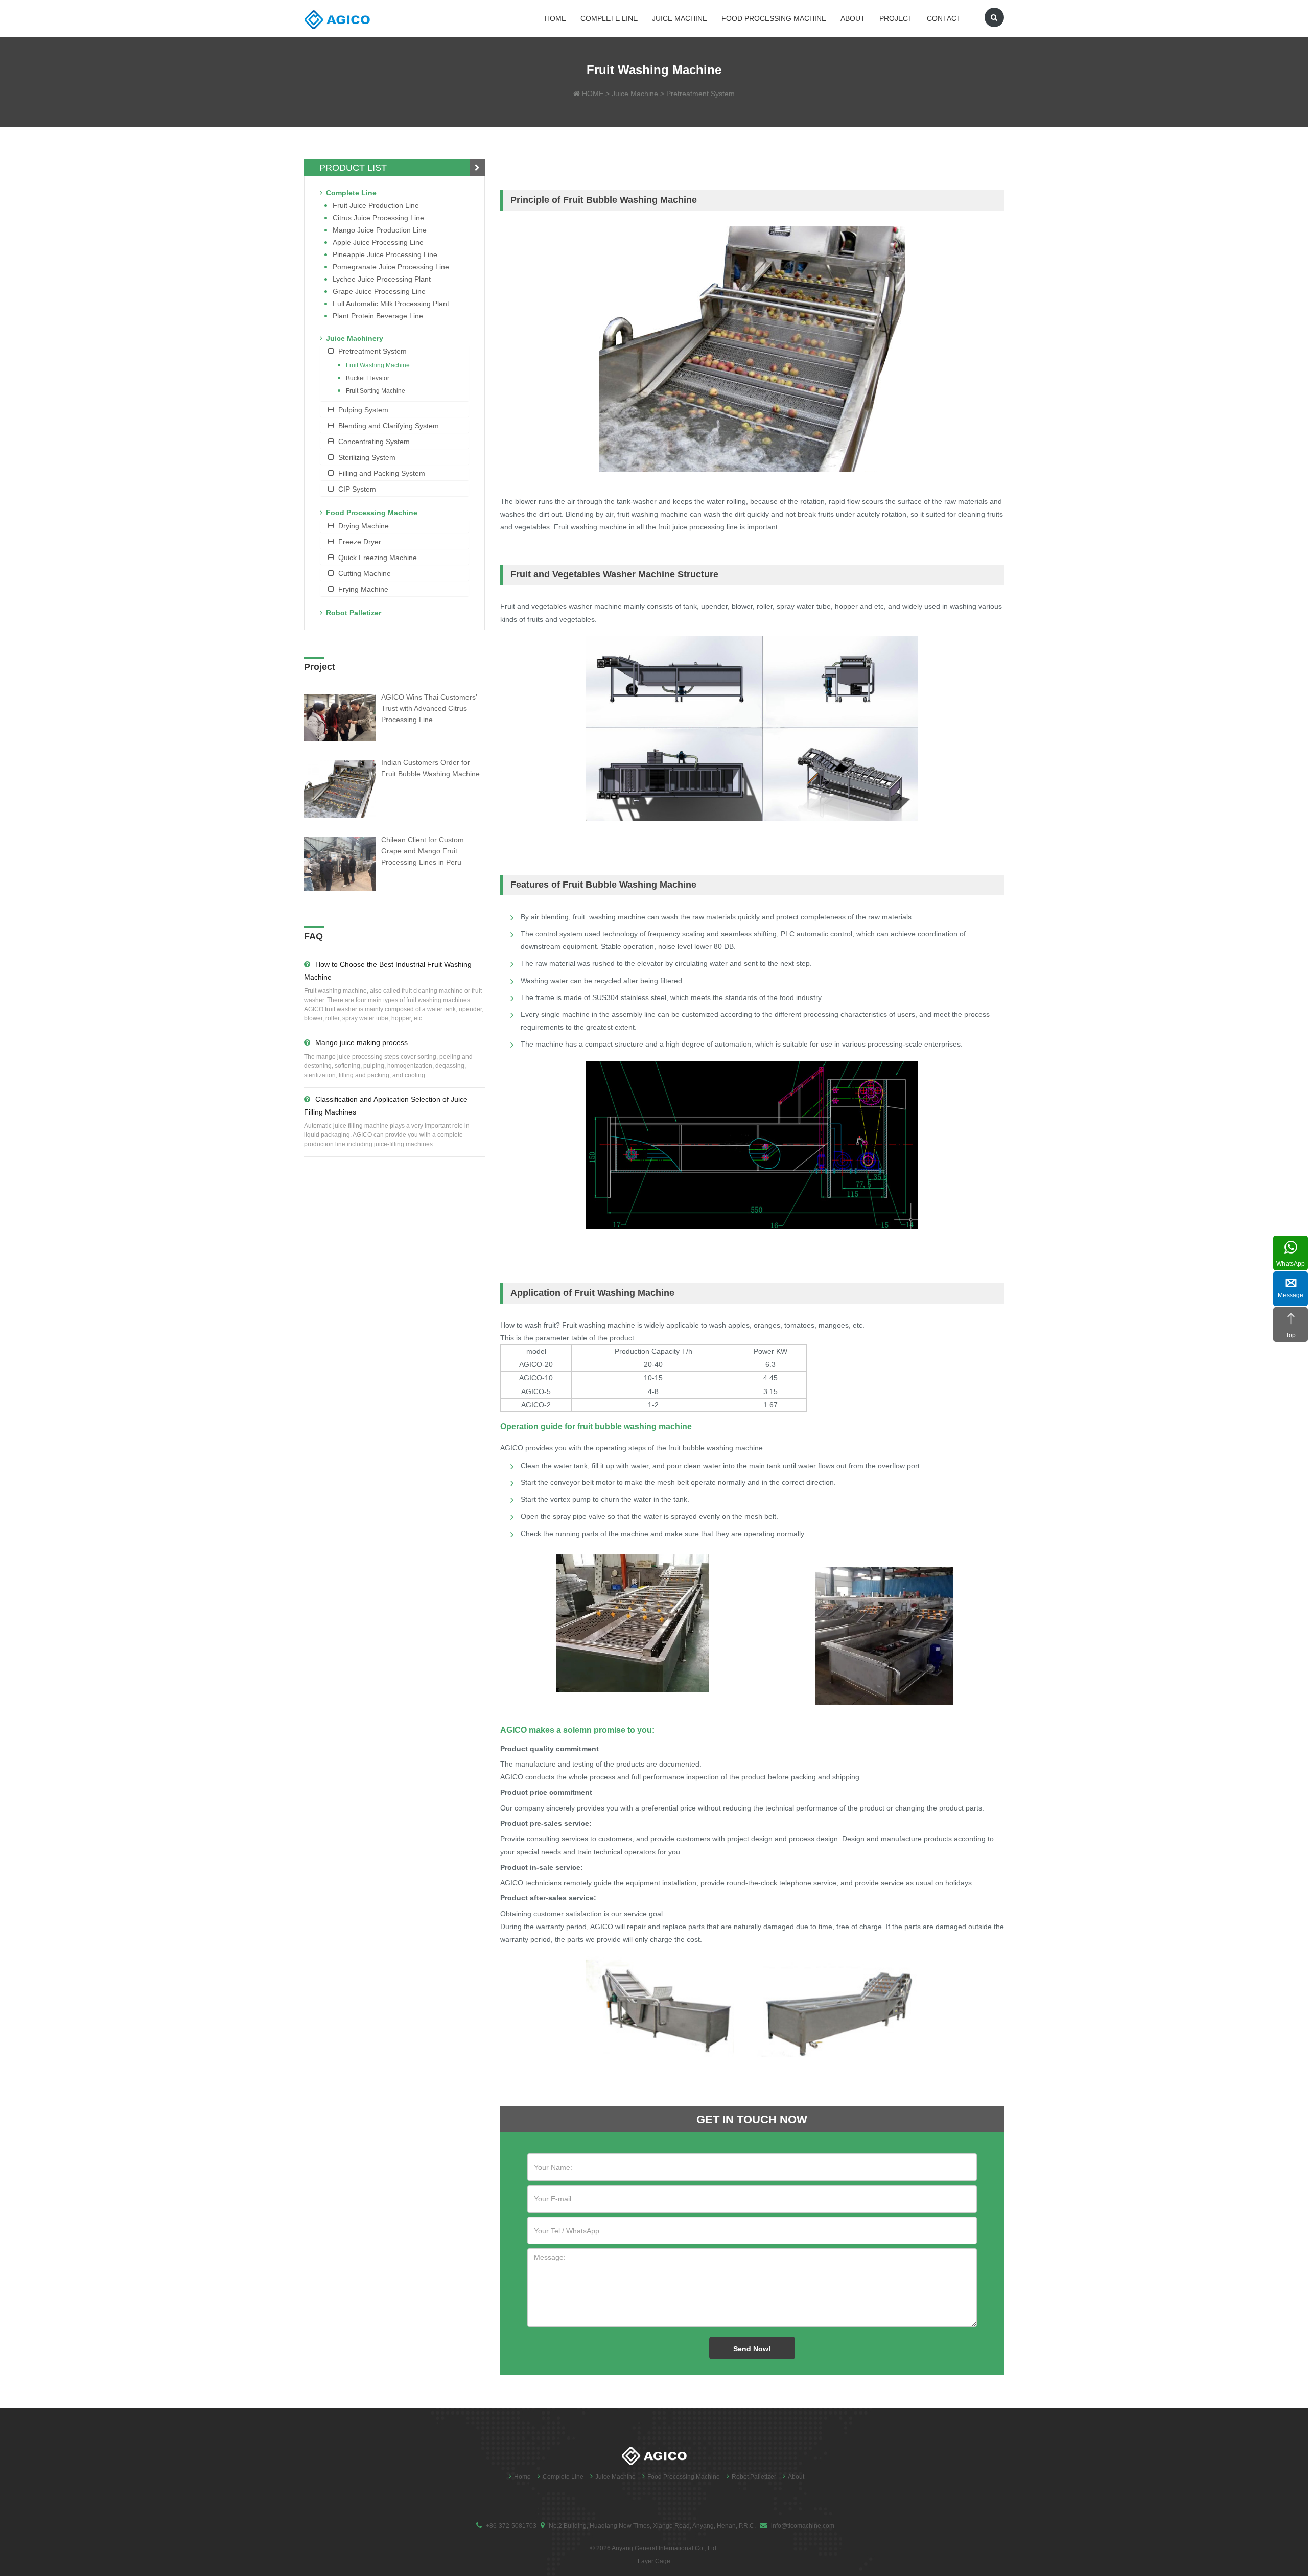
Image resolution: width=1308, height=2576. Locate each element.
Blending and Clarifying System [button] (389, 426)
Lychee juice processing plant (382, 279)
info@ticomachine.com (803, 2526)
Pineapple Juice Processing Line (385, 254)
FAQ (313, 936)
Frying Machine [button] (363, 589)
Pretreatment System (700, 94)
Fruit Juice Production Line (376, 205)
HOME (593, 94)
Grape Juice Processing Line (379, 291)
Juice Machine (680, 18)
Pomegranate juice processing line (391, 267)
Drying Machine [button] (364, 526)
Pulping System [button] (363, 410)
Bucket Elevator (368, 378)
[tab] (394, 351)
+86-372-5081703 (511, 2526)
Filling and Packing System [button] (382, 473)
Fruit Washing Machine (378, 365)
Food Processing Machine (774, 18)
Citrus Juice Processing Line (378, 218)
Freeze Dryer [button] (360, 542)
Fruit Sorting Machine (376, 391)
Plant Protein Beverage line (378, 316)
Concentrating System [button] (374, 442)
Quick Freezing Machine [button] (378, 558)
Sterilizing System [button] (367, 457)
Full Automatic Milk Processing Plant (391, 304)
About (853, 18)
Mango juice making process (361, 1042)
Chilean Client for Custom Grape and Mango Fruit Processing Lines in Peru (423, 851)
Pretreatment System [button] (372, 351)
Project (896, 18)
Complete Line (609, 18)
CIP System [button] (357, 489)
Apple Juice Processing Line (378, 242)
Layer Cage (654, 2561)
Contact (944, 18)
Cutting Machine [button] (365, 573)
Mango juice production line (380, 230)
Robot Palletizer (354, 613)
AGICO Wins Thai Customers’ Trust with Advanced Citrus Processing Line (429, 708)
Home (555, 18)
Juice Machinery (355, 338)
